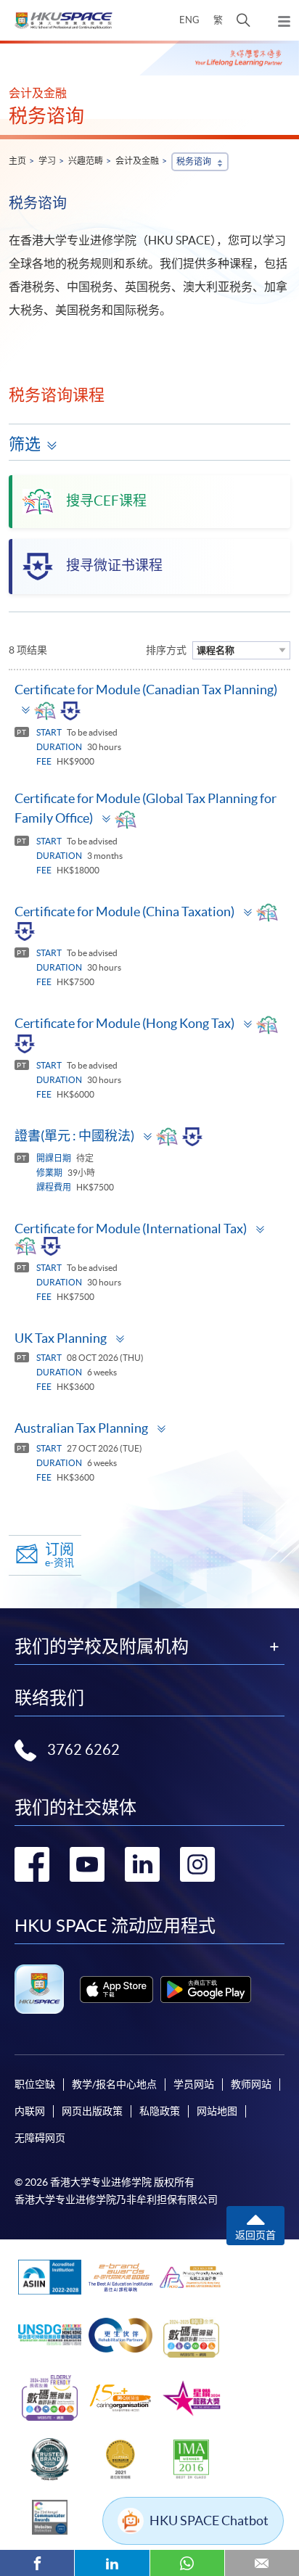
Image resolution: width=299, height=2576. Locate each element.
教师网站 (251, 2084)
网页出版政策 (92, 2111)
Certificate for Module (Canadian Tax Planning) (146, 690)
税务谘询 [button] (194, 161)
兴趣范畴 (86, 161)
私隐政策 (160, 2111)
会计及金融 (137, 161)
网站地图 (217, 2111)
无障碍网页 (40, 2138)
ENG (189, 20)
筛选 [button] (25, 444)
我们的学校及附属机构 (102, 1647)
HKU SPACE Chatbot (209, 2521)
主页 (17, 161)
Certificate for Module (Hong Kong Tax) (124, 1023)
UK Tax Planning (61, 1338)
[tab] (149, 703)
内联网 (30, 2111)
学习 (47, 161)
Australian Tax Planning (81, 1428)
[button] (243, 20)
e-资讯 (60, 1555)
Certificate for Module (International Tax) (131, 1229)
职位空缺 (35, 2084)
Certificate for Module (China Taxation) (124, 912)
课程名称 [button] (216, 650)
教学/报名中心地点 (114, 2084)
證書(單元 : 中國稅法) (74, 1136)
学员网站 (194, 2084)
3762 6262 (83, 1750)
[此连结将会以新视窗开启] (116, 1989)
